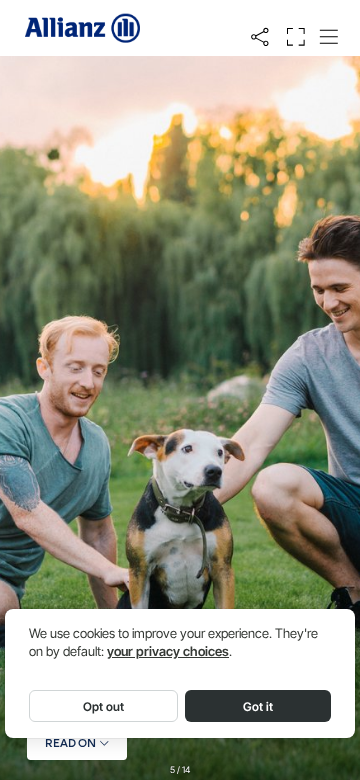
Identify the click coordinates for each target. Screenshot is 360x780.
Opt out (103, 706)
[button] (260, 36)
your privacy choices (168, 651)
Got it (258, 706)
